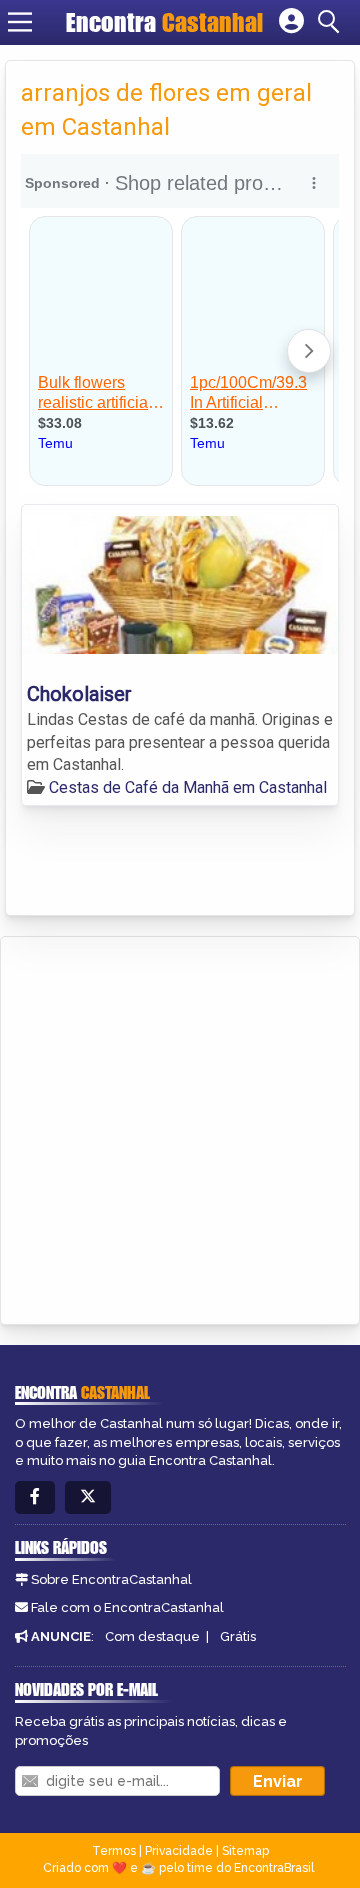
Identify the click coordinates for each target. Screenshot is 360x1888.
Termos (114, 1851)
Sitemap (245, 1851)
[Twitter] (88, 1497)
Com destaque (152, 1636)
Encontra (164, 22)
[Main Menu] (20, 22)
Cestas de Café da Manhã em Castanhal (188, 787)
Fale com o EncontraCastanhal (127, 1607)
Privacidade (179, 1851)
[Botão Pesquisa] (332, 22)
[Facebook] (35, 1497)
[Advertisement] (180, 1127)
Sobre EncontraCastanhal (111, 1579)
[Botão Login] (291, 22)
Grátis (238, 1636)
